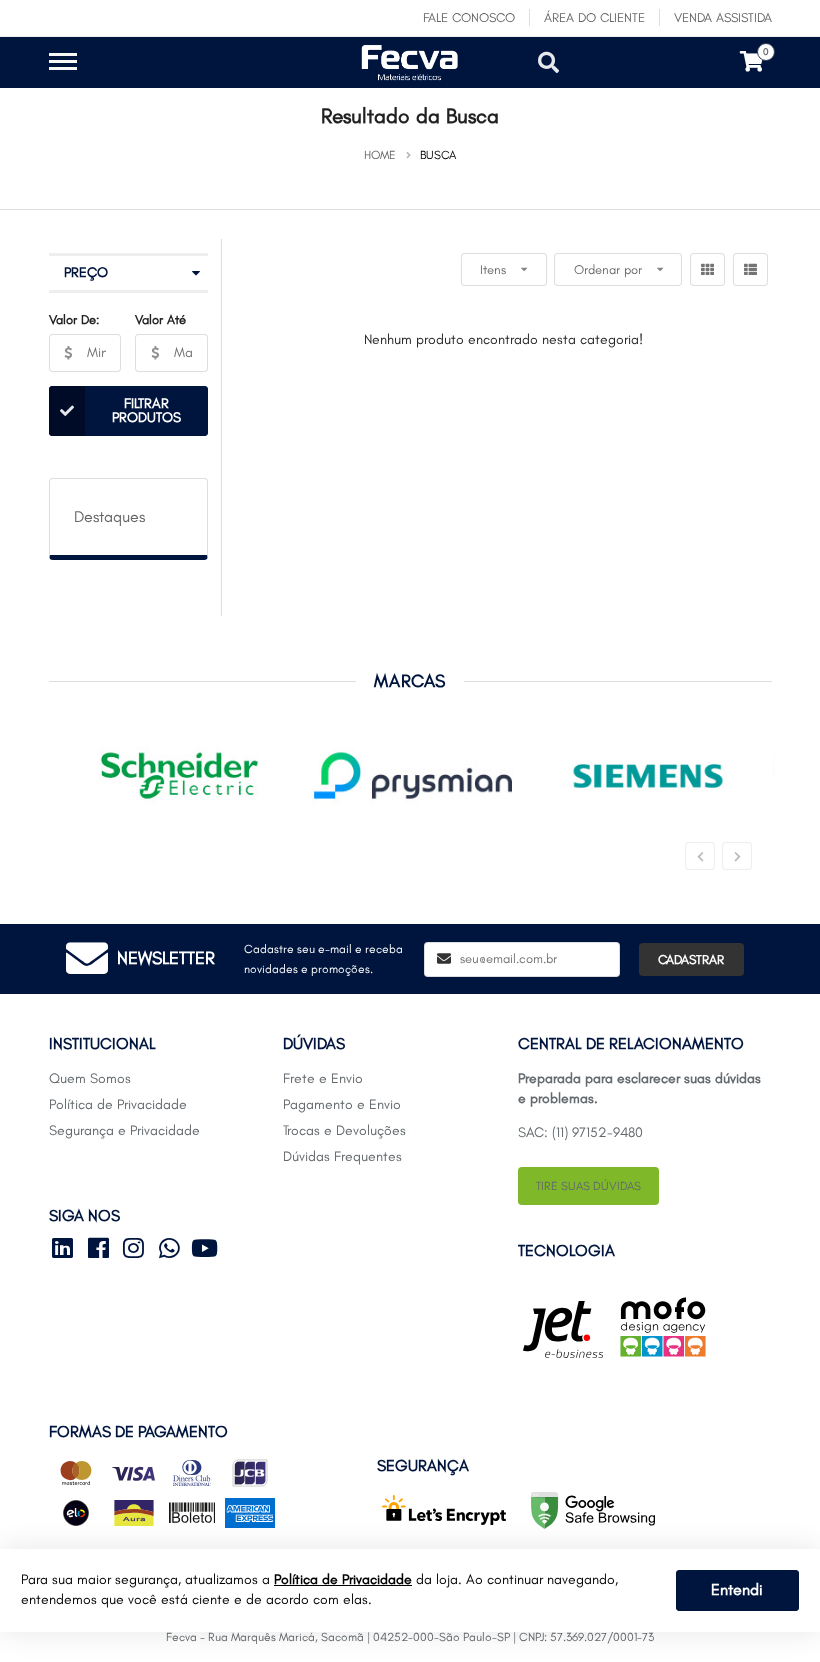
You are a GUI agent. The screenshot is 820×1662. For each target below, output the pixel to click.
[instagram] (138, 1252)
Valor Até (160, 319)
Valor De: (74, 319)
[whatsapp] (173, 1252)
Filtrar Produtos (146, 410)
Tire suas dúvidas (588, 1186)
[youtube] (207, 1252)
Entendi (737, 1589)
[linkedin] (67, 1252)
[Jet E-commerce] (563, 1329)
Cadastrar (691, 959)
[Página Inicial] (256, 77)
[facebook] (102, 1252)
